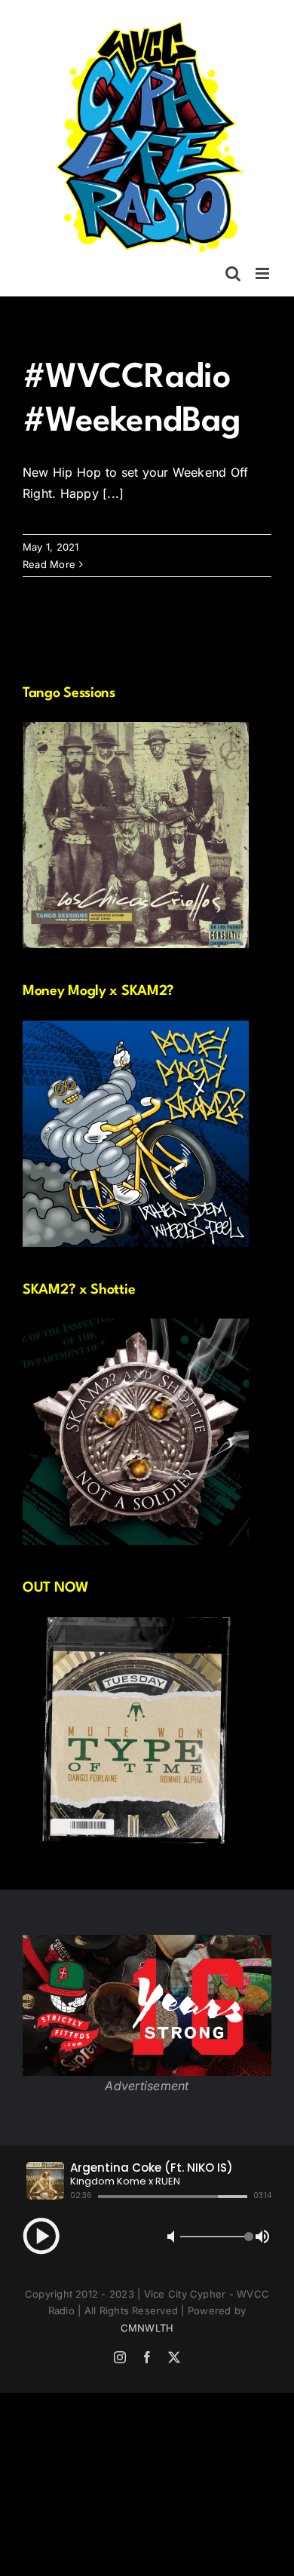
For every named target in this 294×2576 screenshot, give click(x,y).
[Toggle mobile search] (233, 273)
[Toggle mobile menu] (263, 273)
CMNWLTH (147, 2328)
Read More (49, 564)
